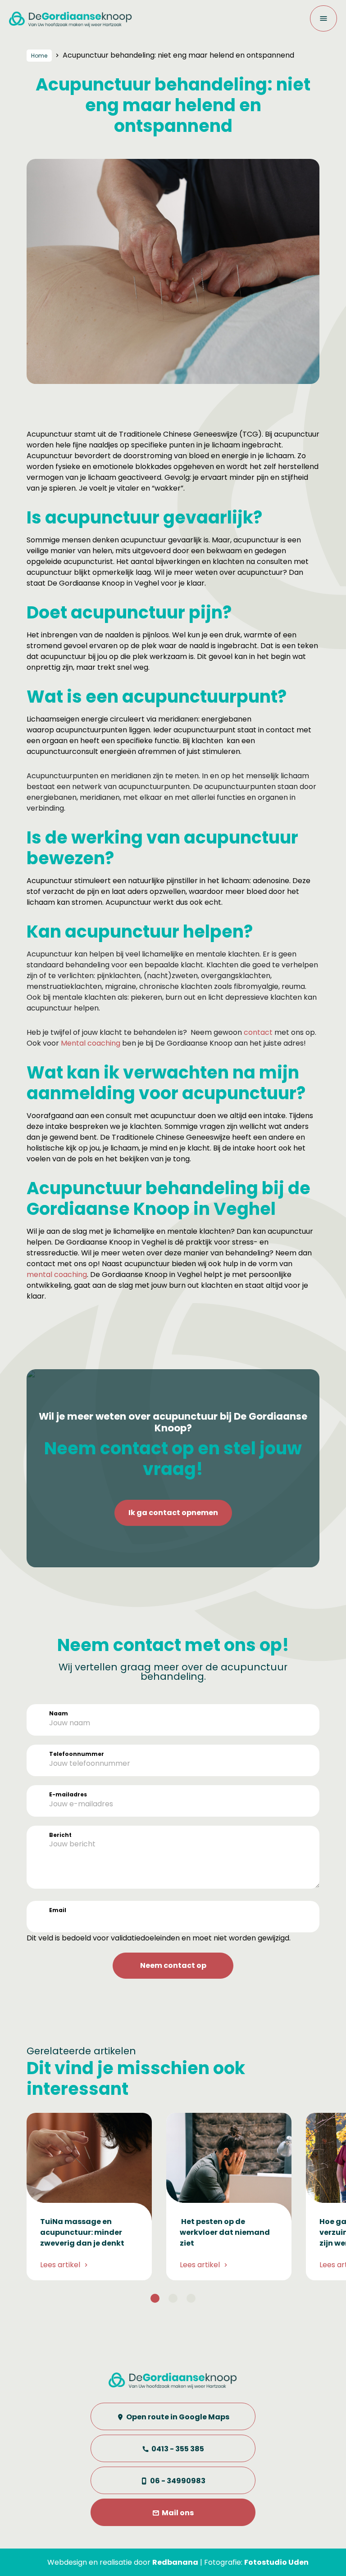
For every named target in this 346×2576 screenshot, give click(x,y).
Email (58, 1910)
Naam (59, 1713)
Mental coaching (91, 1043)
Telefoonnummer (77, 1754)
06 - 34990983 (178, 2481)
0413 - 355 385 (178, 2449)
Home (39, 56)
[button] (155, 2298)
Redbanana (175, 2562)
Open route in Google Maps (178, 2417)
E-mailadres (68, 1794)
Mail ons (178, 2513)
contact (258, 1032)
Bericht (60, 1835)
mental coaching (57, 1274)
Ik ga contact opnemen (173, 1513)
